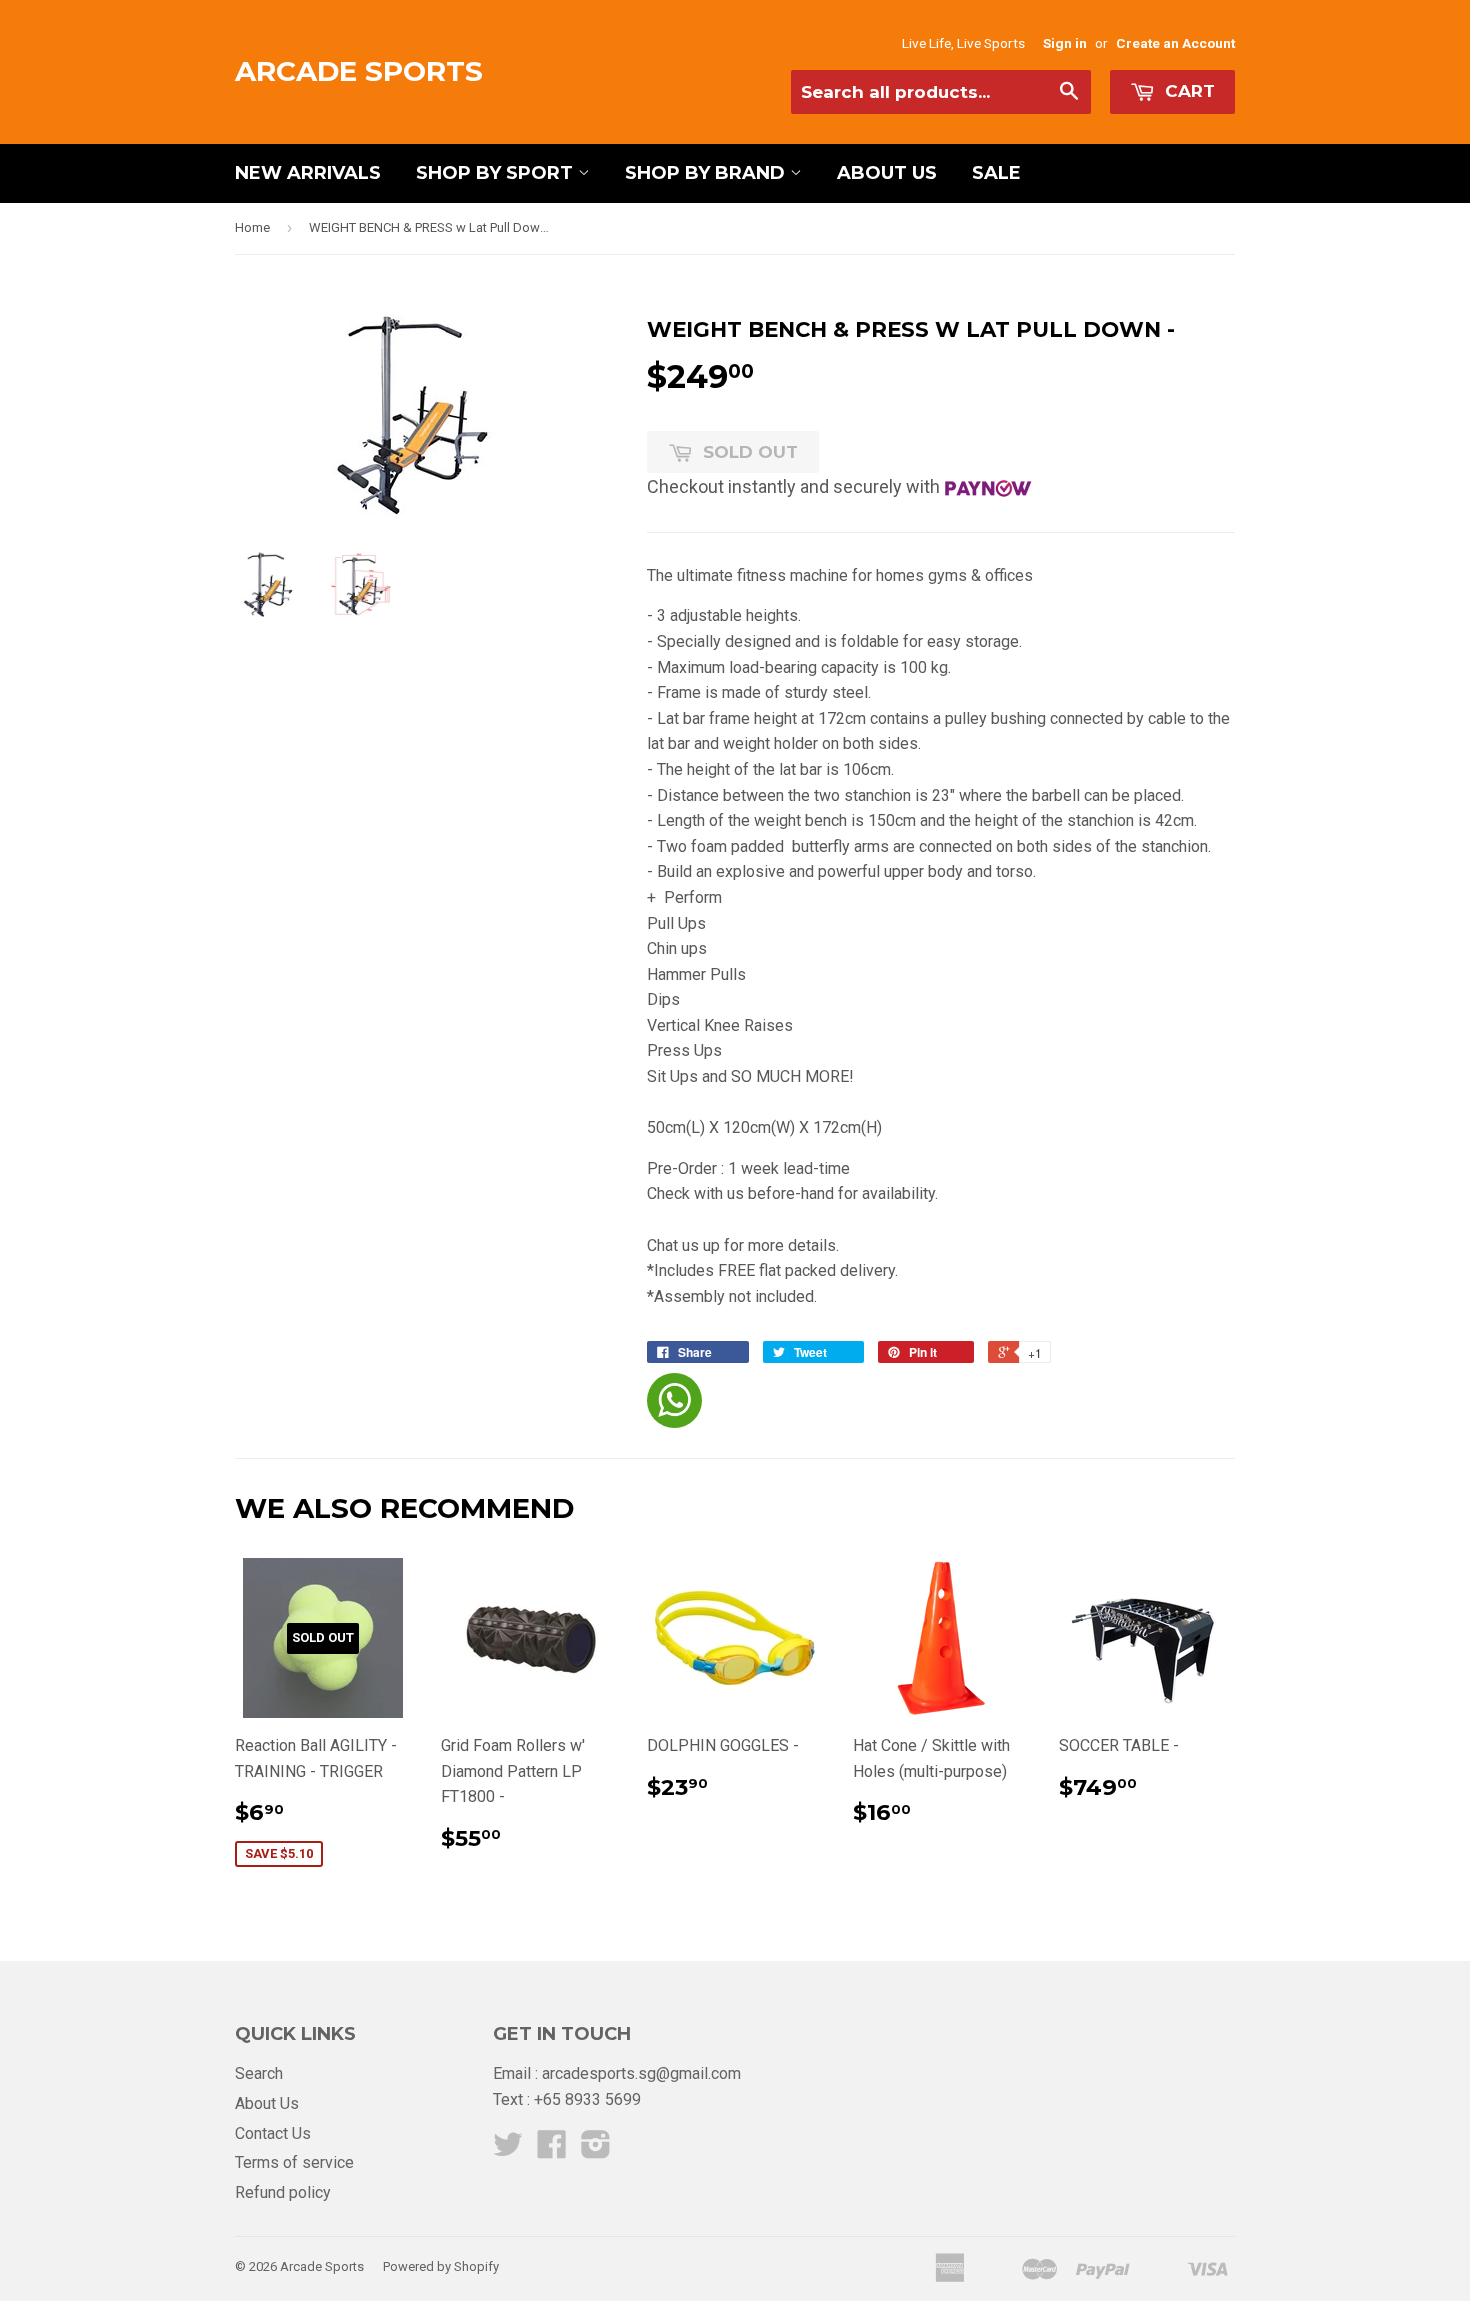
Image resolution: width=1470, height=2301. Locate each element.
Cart (1187, 91)
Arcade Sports (359, 71)
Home (252, 227)
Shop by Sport (497, 173)
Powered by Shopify (441, 2266)
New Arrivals (308, 173)
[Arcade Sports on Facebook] (552, 2150)
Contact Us (273, 2133)
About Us (887, 173)
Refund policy (283, 2192)
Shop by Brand (707, 173)
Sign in (1065, 43)
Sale (996, 173)
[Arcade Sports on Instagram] (596, 2150)
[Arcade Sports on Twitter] (508, 2150)
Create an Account (1175, 43)
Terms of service (294, 2162)
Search (259, 2073)
